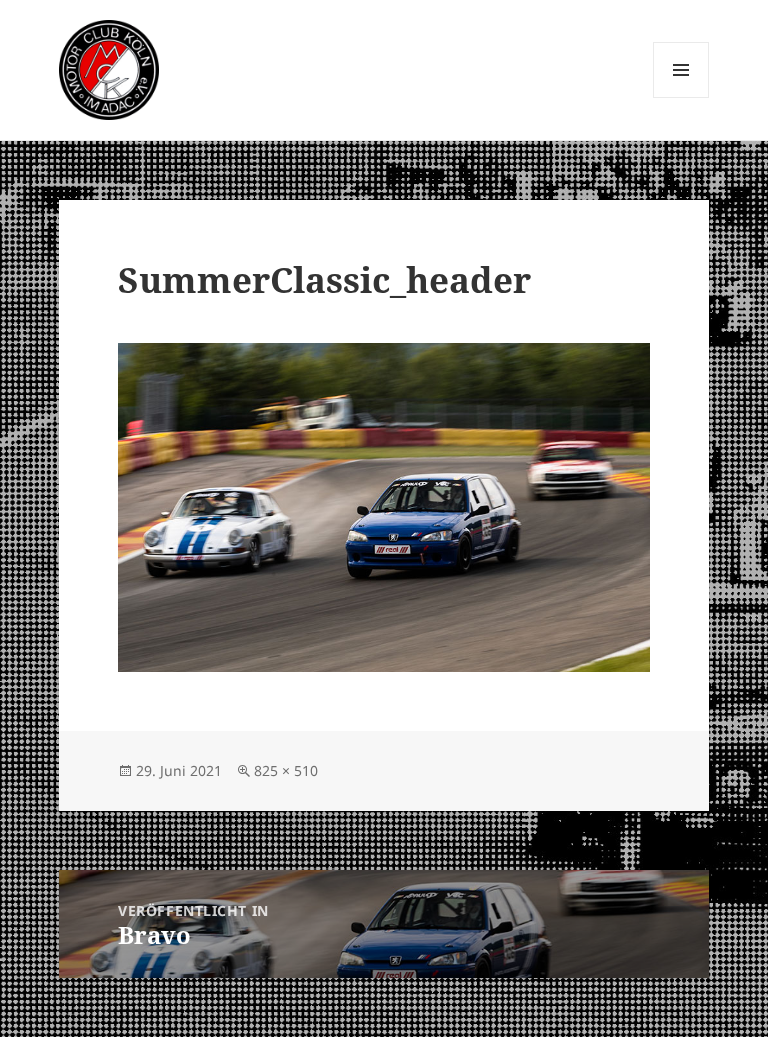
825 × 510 (286, 770)
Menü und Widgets (681, 97)
